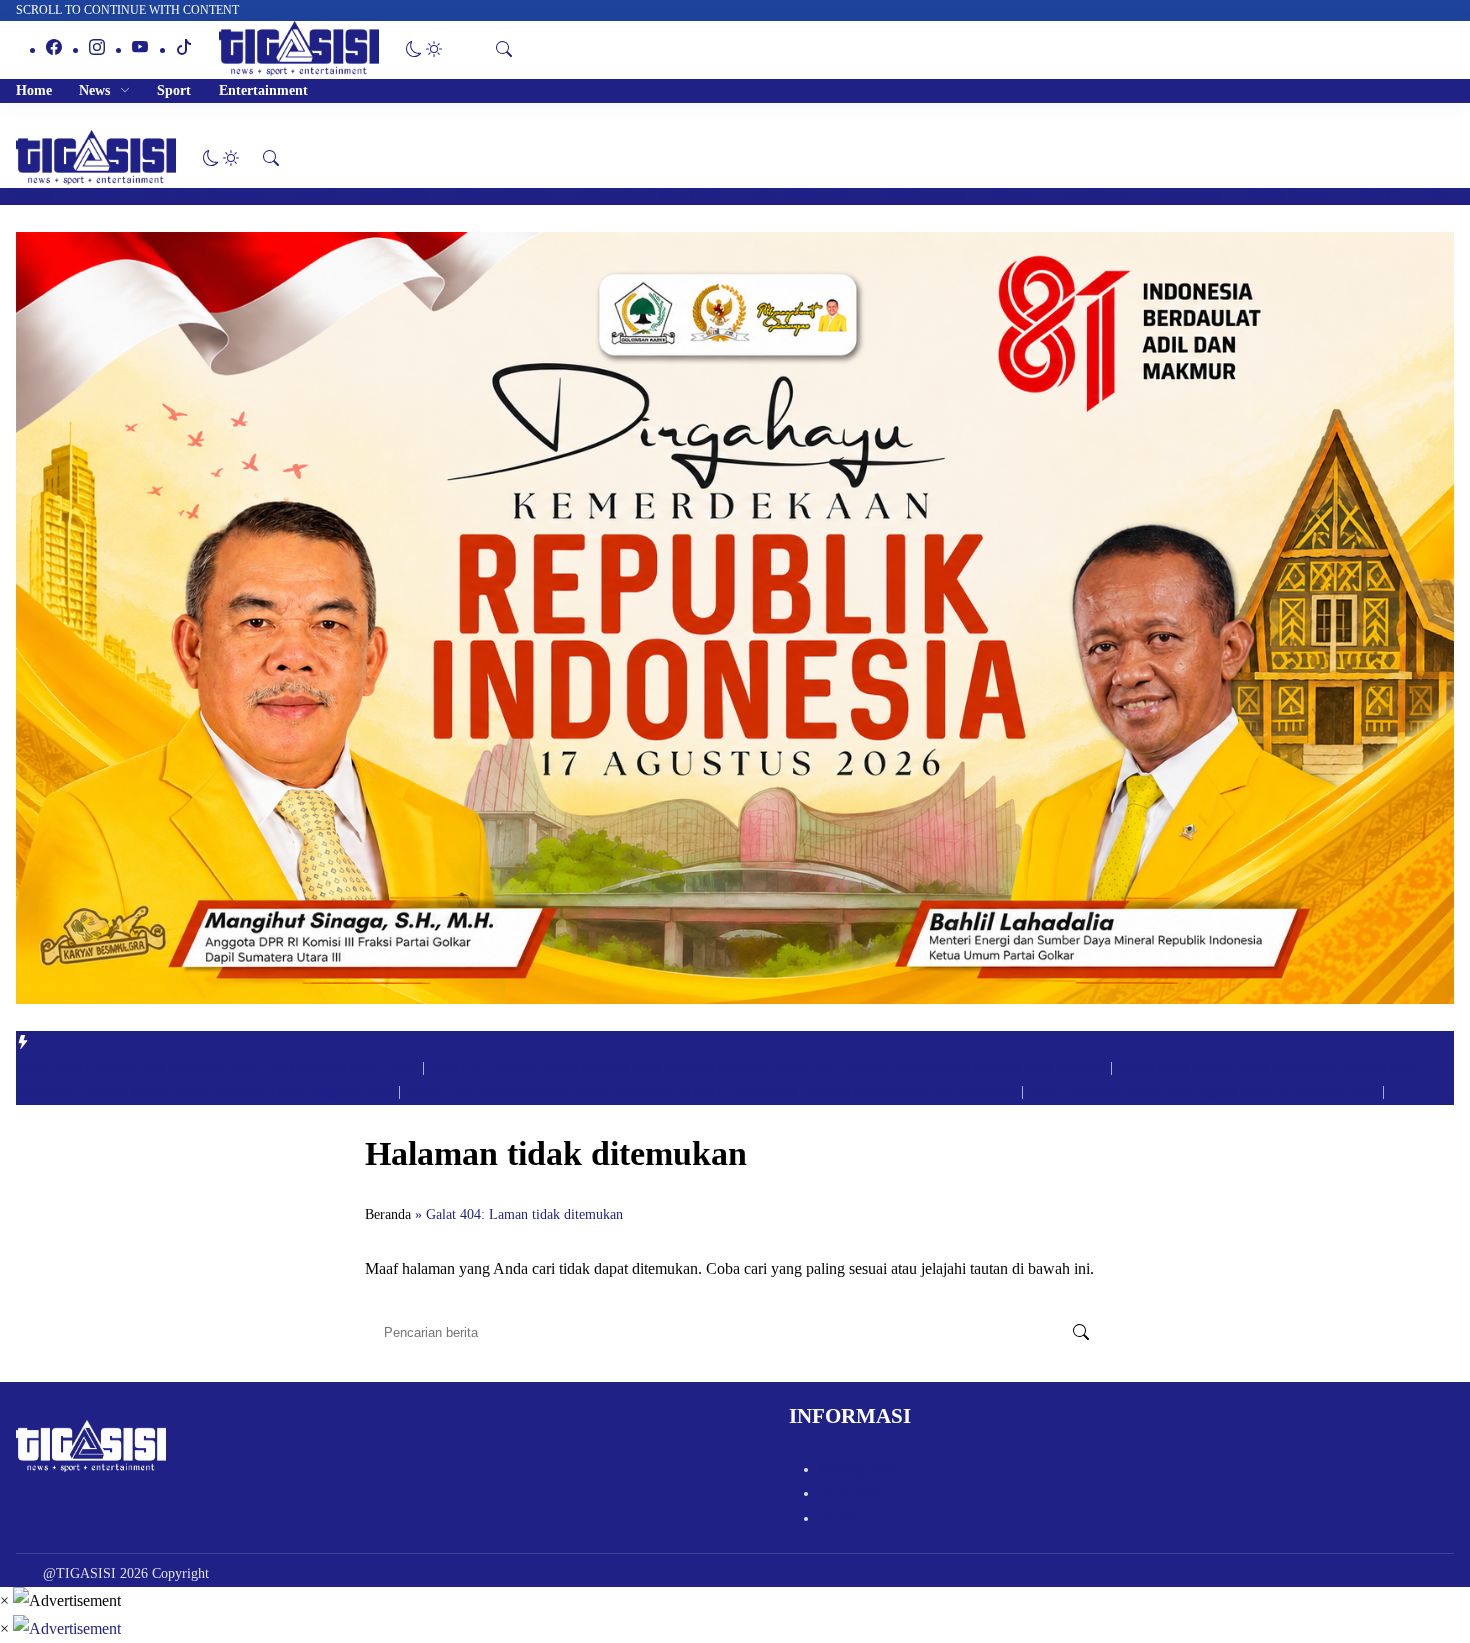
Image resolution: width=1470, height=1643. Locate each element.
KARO (315, 195)
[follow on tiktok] (184, 49)
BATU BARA (1286, 195)
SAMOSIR (395, 195)
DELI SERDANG (801, 195)
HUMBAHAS (923, 195)
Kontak (839, 1518)
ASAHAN (1189, 195)
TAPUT (1376, 195)
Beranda (388, 1214)
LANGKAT (1098, 195)
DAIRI (99, 195)
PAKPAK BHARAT (206, 195)
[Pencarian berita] (1081, 1333)
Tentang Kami (859, 1469)
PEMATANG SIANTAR (650, 195)
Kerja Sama (852, 1493)
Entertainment (263, 90)
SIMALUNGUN (503, 195)
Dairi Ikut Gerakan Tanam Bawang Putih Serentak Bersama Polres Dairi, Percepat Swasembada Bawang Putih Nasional (769, 1067)
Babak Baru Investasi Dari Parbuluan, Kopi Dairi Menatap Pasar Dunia (219, 1067)
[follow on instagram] (97, 49)
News (94, 90)
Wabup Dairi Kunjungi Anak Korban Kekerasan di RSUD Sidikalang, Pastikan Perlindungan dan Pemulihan (713, 1091)
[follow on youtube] (140, 49)
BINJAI (1014, 195)
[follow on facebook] (54, 49)
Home (34, 90)
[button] (424, 49)
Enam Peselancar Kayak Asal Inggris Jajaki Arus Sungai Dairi (1205, 1091)
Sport (174, 90)
